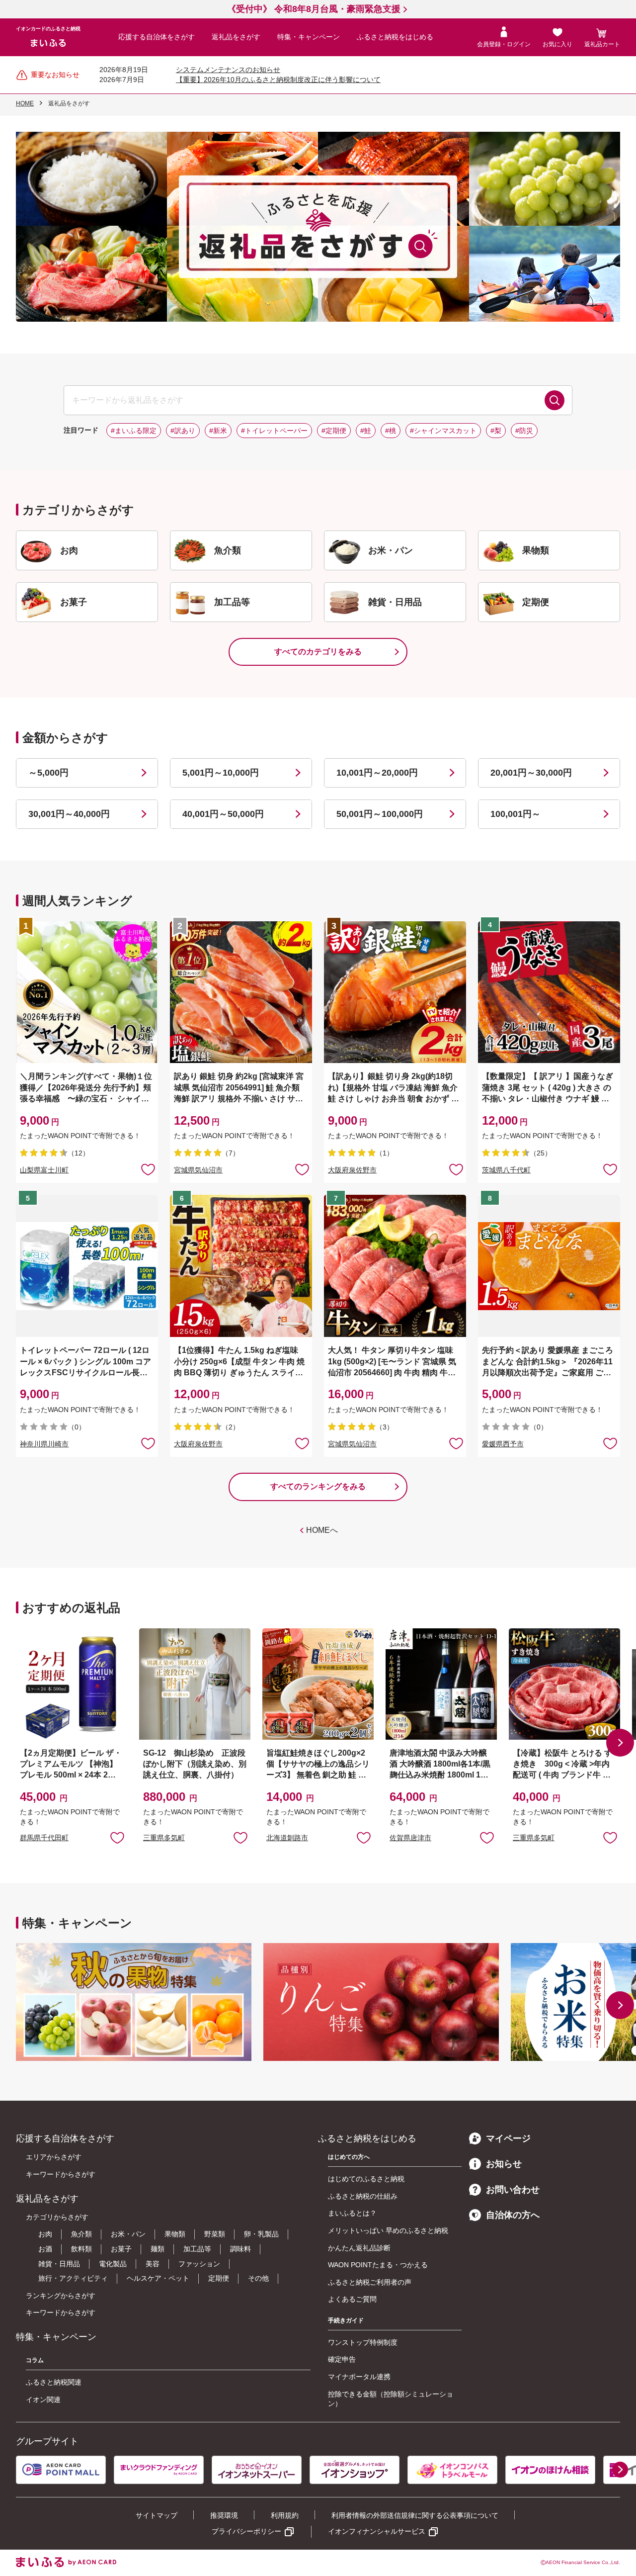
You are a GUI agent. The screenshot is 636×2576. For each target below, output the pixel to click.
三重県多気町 (164, 1838)
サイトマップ (157, 2515)
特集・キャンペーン (309, 37)
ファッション (199, 2264)
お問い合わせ (513, 2190)
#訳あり (183, 431)
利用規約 (285, 2515)
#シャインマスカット (443, 431)
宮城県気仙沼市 (198, 1170)
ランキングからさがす (61, 2296)
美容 (153, 2264)
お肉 (45, 2234)
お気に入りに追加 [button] (148, 1169)
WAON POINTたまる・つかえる (378, 2265)
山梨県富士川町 (44, 1170)
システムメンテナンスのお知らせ (228, 70)
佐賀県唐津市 (410, 1838)
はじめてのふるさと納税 (366, 2179)
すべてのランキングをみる (318, 1486)
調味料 (240, 2249)
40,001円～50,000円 (223, 814)
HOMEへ (322, 1530)
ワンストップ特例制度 (363, 2342)
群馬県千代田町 (44, 1838)
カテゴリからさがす (57, 2217)
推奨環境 (224, 2515)
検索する (555, 400)
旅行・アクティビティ (73, 2278)
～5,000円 (48, 773)
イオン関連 (43, 2399)
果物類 (175, 2234)
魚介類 (81, 2234)
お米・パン (128, 2234)
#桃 (391, 431)
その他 (258, 2278)
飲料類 (81, 2249)
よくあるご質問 (352, 2299)
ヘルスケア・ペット (158, 2278)
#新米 (218, 431)
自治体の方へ (513, 2215)
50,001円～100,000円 (380, 814)
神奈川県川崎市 (44, 1444)
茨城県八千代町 (506, 1170)
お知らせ (504, 2164)
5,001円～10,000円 (221, 773)
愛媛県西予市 (503, 1444)
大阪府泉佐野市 (352, 1170)
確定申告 (342, 2359)
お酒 (45, 2249)
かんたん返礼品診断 (359, 2248)
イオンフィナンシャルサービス (377, 2531)
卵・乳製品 (261, 2234)
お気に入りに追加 (117, 1837)
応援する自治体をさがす (157, 37)
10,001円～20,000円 (377, 773)
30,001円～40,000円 (69, 814)
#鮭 (366, 431)
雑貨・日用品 (59, 2264)
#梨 (496, 431)
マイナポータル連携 (359, 2377)
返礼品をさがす (236, 37)
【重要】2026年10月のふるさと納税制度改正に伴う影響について (278, 80)
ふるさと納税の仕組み (363, 2196)
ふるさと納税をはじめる (395, 37)
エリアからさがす (54, 2157)
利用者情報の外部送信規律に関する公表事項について (415, 2515)
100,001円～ (516, 814)
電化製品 (113, 2264)
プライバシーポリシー (246, 2531)
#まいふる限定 (134, 431)
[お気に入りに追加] (148, 1169)
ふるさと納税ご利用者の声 (370, 2282)
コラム (35, 2360)
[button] (620, 1743)
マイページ (508, 2138)
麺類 (158, 2249)
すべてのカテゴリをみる (318, 652)
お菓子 (121, 2249)
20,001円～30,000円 (531, 773)
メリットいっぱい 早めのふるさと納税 (388, 2230)
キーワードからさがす (61, 2174)
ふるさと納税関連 (54, 2382)
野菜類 (215, 2234)
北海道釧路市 (287, 1838)
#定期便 (334, 431)
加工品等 (197, 2249)
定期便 (219, 2278)
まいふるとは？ (352, 2213)
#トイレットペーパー (274, 431)
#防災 (524, 431)
